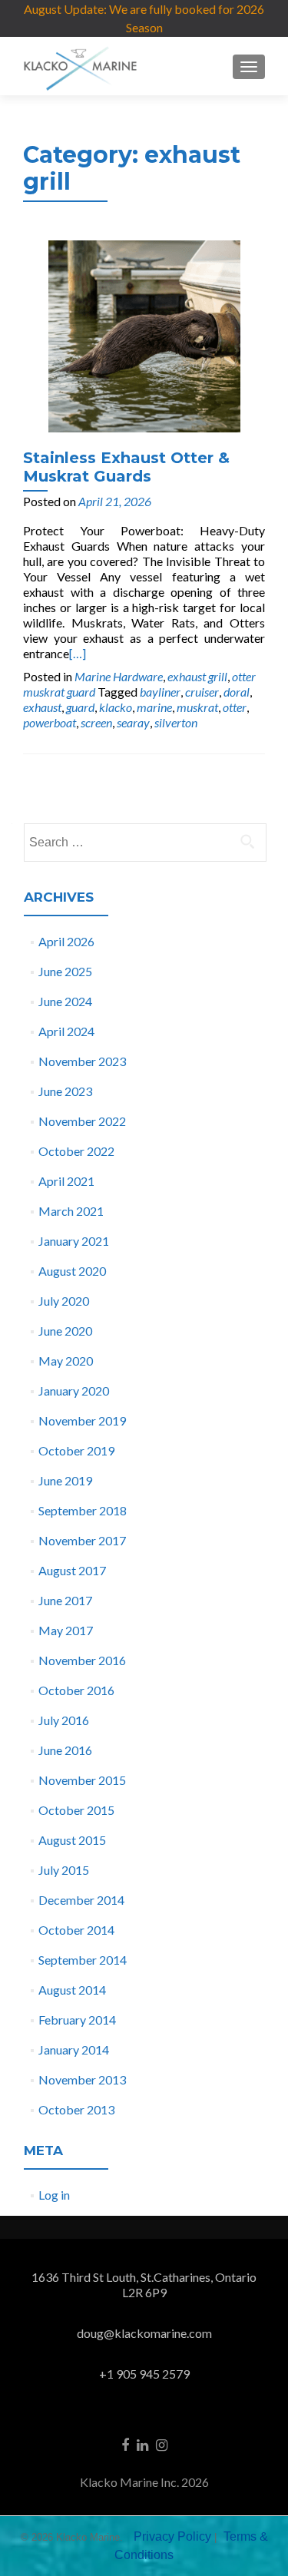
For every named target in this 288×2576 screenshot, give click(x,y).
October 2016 (76, 1690)
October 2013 (76, 2109)
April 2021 (66, 1181)
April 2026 (66, 941)
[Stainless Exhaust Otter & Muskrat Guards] (144, 334)
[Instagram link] (162, 2444)
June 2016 (65, 1750)
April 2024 (66, 1031)
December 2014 (81, 1900)
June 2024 (65, 1001)
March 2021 (71, 1211)
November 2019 (82, 1420)
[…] (78, 653)
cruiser (202, 692)
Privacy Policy (172, 2536)
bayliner (160, 692)
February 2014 (77, 2020)
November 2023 (82, 1061)
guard (80, 707)
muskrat (197, 707)
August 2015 (72, 1840)
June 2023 (65, 1091)
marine (154, 707)
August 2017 (72, 1570)
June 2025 (65, 971)
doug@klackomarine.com (144, 2333)
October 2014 (76, 1930)
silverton (176, 722)
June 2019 (65, 1480)
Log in (54, 2195)
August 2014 (72, 1990)
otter (235, 707)
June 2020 (65, 1331)
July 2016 (64, 1720)
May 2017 (66, 1630)
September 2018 (83, 1510)
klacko (116, 707)
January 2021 (74, 1241)
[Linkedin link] (142, 2444)
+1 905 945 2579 (144, 2374)
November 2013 (82, 2079)
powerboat (50, 722)
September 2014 (83, 1960)
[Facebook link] (125, 2444)
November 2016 (82, 1660)
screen (96, 722)
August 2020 (72, 1271)
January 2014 (74, 2050)
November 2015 (82, 1780)
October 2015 (76, 1810)
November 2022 (82, 1121)
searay (133, 722)
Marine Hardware (119, 676)
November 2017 (82, 1540)
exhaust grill (197, 676)
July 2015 (64, 1870)
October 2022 (76, 1151)
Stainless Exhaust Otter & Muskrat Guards (126, 467)
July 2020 (64, 1301)
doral (237, 692)
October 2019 (76, 1450)
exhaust (42, 707)
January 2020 (74, 1391)
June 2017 (65, 1600)
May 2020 (66, 1361)
